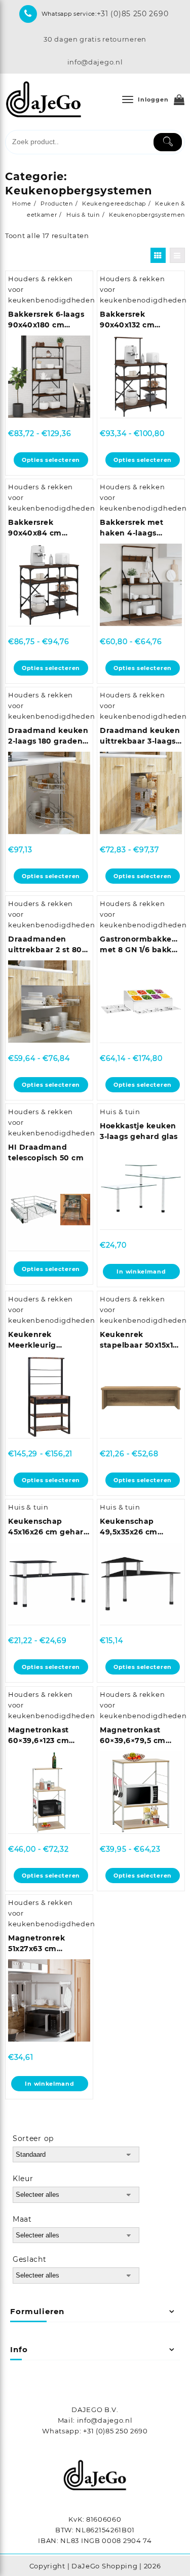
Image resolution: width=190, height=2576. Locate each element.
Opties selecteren (51, 460)
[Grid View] (158, 255)
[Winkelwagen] (179, 100)
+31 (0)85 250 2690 (133, 14)
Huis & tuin (120, 1112)
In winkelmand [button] (141, 1272)
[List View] (177, 255)
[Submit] (168, 142)
